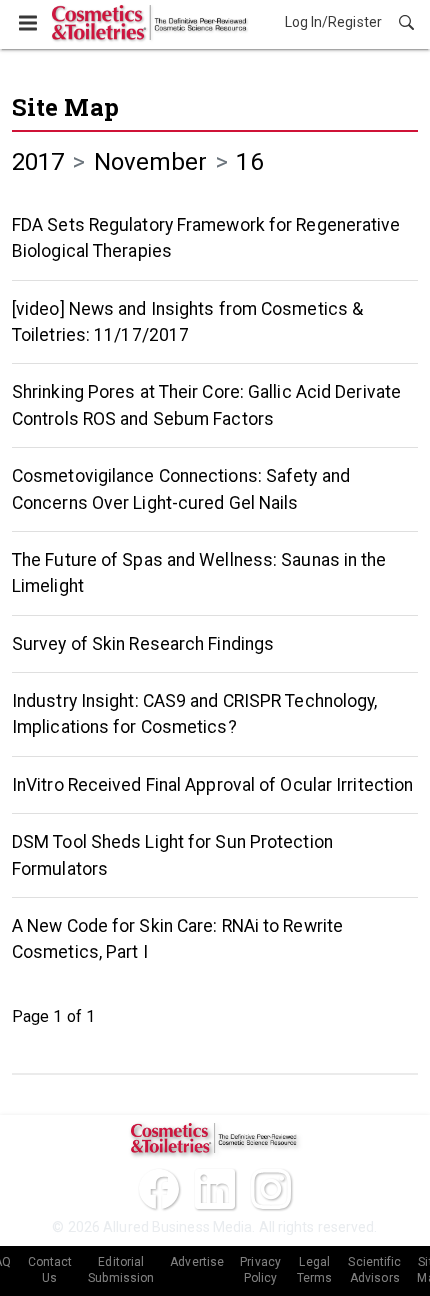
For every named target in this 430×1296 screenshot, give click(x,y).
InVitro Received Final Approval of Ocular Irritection (212, 785)
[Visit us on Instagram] (271, 1189)
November (151, 162)
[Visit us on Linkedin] (215, 1189)
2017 (38, 162)
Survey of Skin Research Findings (143, 644)
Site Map (65, 107)
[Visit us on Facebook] (159, 1189)
